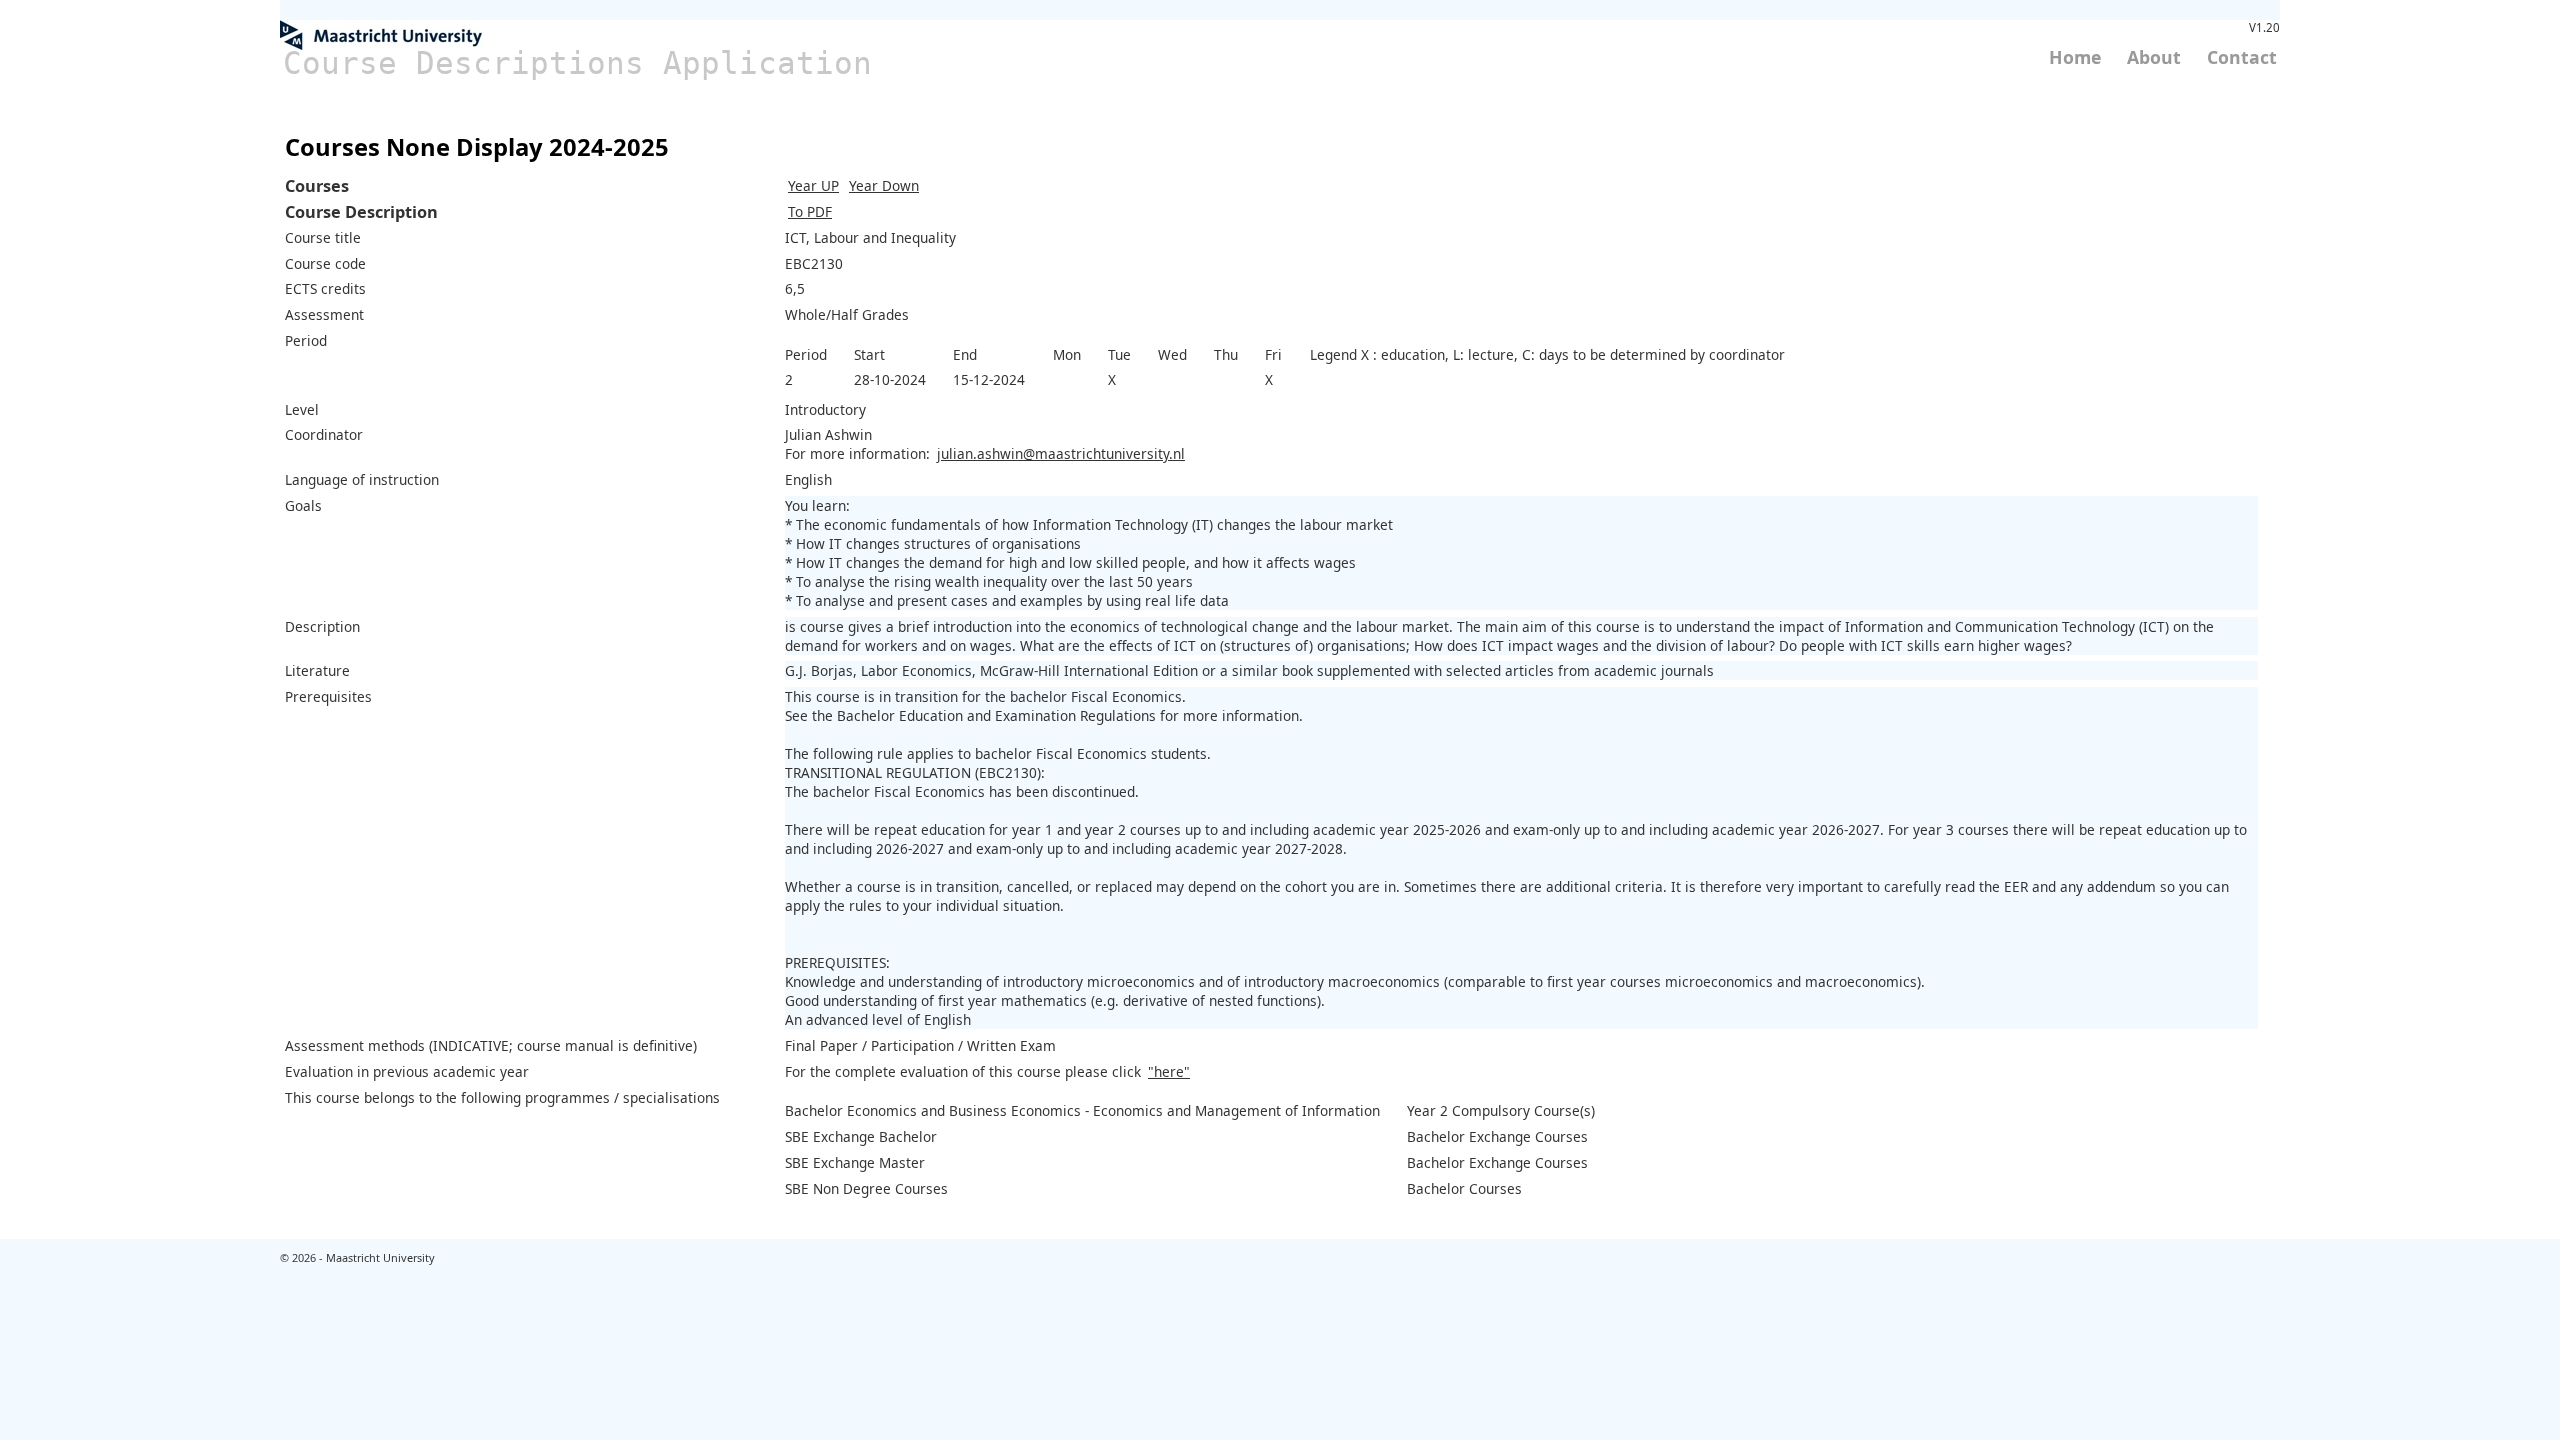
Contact (2242, 57)
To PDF (810, 211)
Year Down (884, 185)
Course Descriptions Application (577, 63)
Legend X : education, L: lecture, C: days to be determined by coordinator (1547, 354)
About (2154, 57)
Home (2075, 57)
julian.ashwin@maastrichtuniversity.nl (1061, 453)
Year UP (813, 185)
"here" (1169, 1071)
